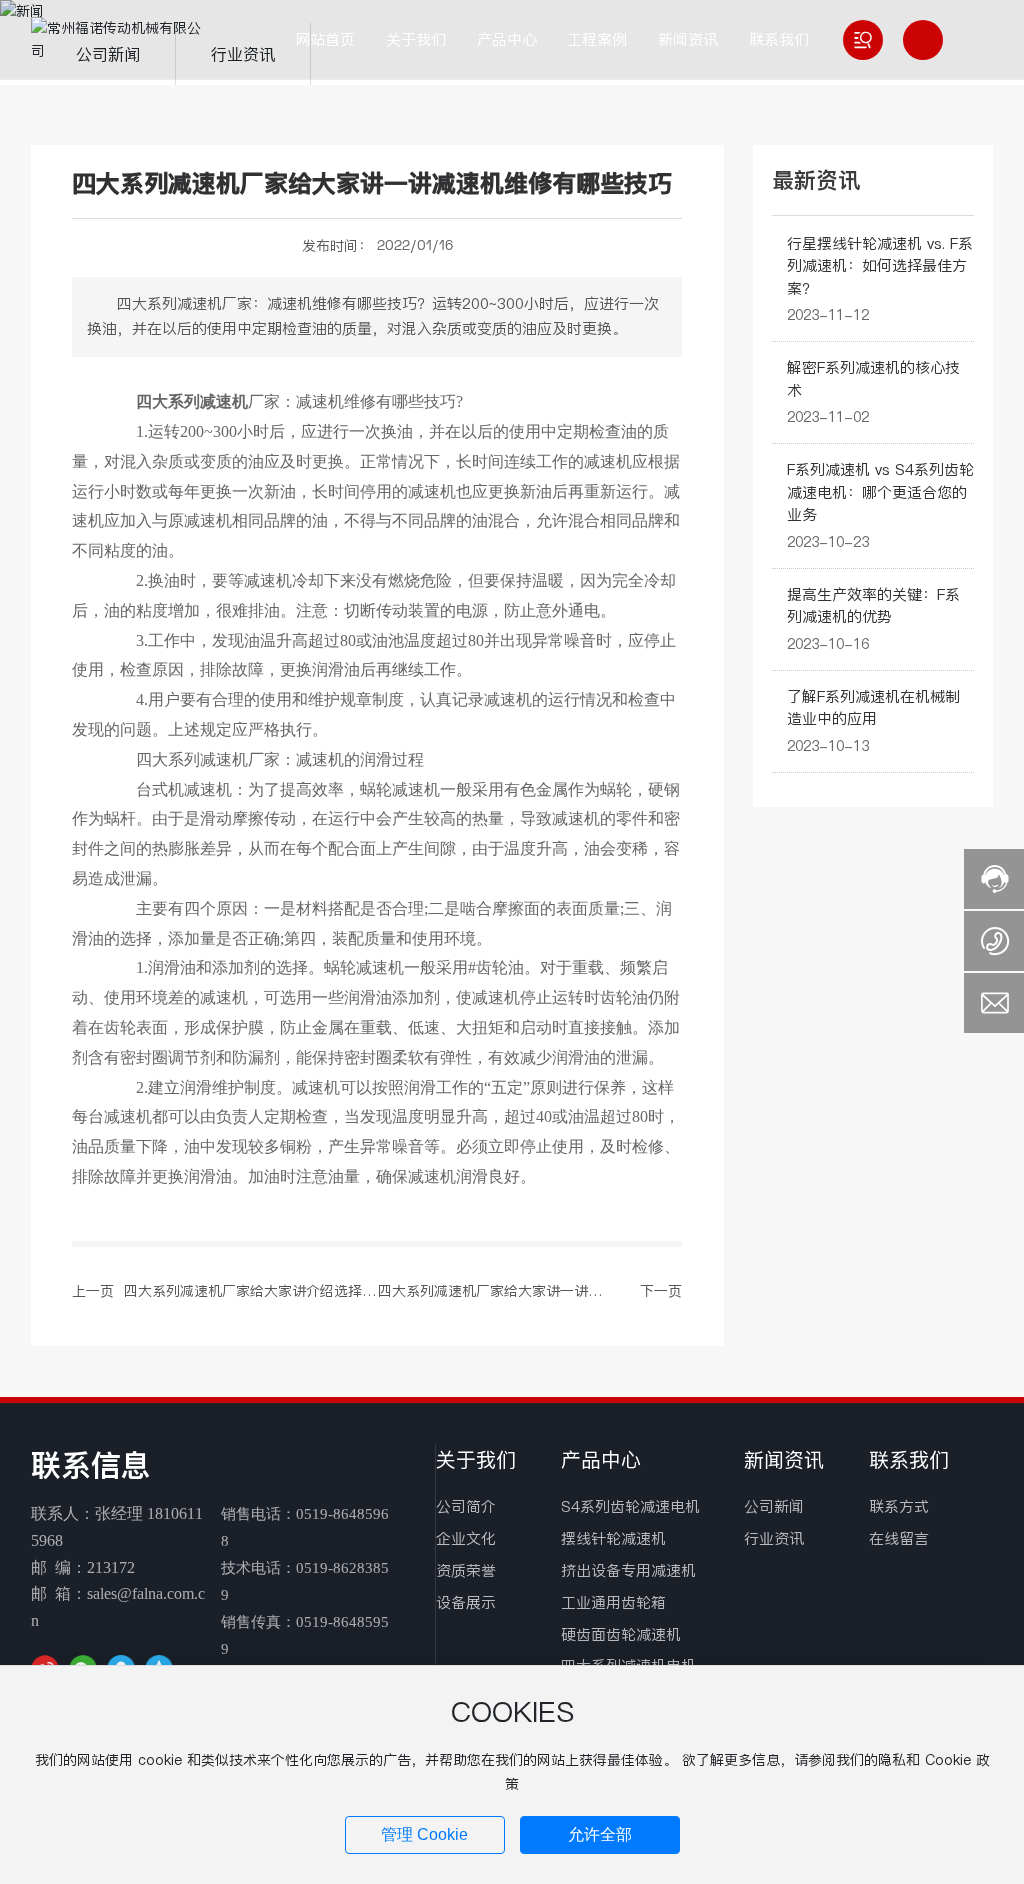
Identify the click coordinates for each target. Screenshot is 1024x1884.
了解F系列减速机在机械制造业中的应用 (873, 708)
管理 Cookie (424, 1834)
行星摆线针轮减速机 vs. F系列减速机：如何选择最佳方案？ (880, 266)
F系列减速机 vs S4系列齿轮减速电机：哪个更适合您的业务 (880, 492)
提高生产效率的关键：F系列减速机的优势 (873, 606)
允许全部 (600, 1834)
